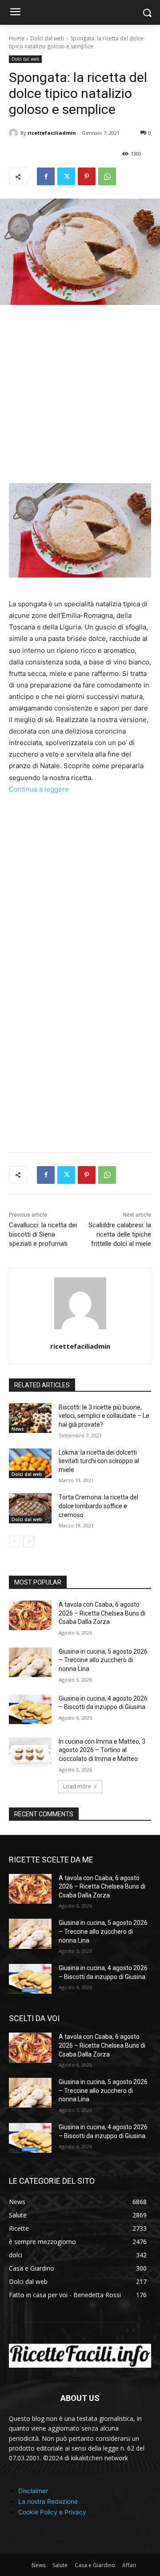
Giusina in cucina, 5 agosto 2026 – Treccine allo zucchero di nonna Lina (103, 1660)
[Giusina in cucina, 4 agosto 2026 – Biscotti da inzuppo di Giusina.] (30, 1709)
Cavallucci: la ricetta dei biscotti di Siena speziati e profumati (43, 1234)
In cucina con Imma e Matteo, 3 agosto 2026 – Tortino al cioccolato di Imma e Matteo (102, 1750)
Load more (77, 1786)
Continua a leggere (39, 789)
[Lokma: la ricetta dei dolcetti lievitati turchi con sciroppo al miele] (30, 1463)
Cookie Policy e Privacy (52, 2512)
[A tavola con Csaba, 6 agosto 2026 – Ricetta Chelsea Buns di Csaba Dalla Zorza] (30, 1615)
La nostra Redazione (48, 2501)
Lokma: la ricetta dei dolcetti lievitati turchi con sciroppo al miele (99, 1461)
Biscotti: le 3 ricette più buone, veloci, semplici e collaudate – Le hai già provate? (104, 1416)
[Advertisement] (80, 400)
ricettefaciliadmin (52, 133)
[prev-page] (14, 1542)
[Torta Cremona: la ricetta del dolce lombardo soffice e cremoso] (30, 1508)
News (18, 1429)
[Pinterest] (87, 176)
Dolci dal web (47, 38)
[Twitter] (66, 176)
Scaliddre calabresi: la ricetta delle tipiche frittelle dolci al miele (120, 1234)
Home (17, 38)
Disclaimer (33, 2491)
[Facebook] (46, 176)
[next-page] (29, 1542)
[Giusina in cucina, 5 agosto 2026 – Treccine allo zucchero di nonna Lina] (30, 1662)
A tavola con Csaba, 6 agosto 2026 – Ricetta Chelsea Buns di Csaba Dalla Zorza (102, 1613)
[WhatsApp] (107, 176)
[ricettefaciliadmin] (15, 133)
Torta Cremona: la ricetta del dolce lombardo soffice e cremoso (98, 1506)
